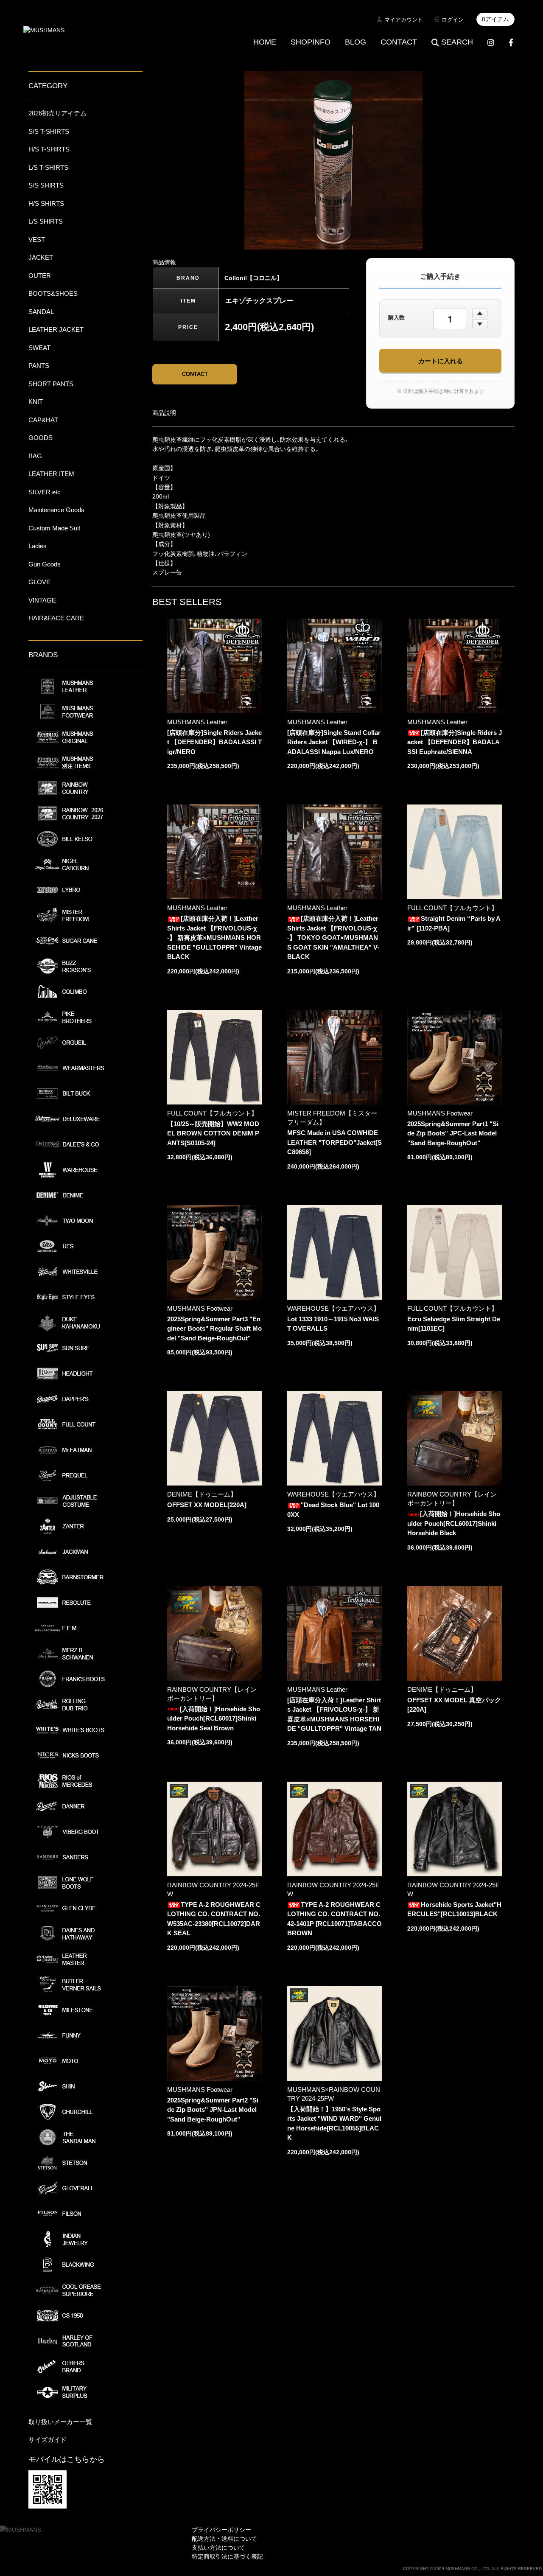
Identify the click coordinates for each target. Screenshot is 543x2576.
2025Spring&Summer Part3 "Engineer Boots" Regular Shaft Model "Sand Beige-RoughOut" (214, 1329)
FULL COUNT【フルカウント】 (452, 908)
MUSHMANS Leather (197, 722)
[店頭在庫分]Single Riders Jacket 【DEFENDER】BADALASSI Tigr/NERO (214, 742)
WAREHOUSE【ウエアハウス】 (333, 1308)
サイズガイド (48, 2440)
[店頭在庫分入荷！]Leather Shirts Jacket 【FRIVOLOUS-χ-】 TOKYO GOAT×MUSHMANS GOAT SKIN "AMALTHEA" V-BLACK (333, 938)
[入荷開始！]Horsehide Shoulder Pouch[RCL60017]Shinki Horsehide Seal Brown (214, 1718)
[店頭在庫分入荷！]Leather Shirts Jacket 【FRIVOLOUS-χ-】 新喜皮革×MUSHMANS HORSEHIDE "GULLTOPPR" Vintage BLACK (214, 938)
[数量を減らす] (480, 324)
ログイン (453, 20)
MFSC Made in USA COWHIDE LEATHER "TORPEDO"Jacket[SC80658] (334, 1142)
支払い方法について (218, 2548)
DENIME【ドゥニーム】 (202, 1494)
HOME (265, 42)
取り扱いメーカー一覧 (60, 2422)
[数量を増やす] (480, 313)
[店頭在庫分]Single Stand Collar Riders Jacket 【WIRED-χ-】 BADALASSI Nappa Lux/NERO (334, 742)
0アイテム (495, 19)
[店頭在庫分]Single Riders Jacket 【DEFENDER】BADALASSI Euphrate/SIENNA (455, 742)
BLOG (355, 42)
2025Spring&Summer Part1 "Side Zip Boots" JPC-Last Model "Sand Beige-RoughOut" (453, 1133)
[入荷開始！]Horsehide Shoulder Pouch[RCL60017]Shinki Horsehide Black (454, 1523)
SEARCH (457, 42)
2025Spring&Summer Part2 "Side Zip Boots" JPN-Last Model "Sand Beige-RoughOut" (213, 2110)
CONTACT (399, 42)
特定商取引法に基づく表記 (227, 2556)
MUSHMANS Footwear (440, 1113)
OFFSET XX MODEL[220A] (207, 1505)
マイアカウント (404, 20)
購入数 (396, 318)
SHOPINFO (311, 42)
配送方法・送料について (224, 2539)
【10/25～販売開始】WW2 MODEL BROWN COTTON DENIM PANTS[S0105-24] (213, 1133)
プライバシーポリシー (221, 2530)
